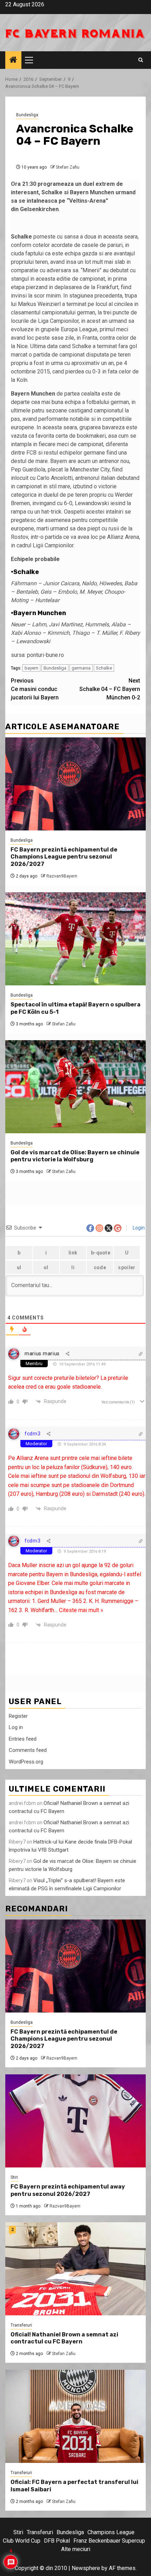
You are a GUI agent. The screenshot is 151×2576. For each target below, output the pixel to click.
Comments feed (28, 1750)
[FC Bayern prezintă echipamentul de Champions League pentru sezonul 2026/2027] (75, 784)
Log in (16, 1727)
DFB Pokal (57, 2541)
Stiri (14, 2177)
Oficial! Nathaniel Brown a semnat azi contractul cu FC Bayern (64, 2338)
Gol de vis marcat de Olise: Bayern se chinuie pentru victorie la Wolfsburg (75, 1156)
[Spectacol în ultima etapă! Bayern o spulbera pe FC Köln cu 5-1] (75, 939)
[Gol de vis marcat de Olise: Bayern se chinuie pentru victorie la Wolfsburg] (75, 1087)
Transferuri (21, 2325)
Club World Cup (22, 2541)
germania (81, 668)
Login (138, 1228)
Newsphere (86, 2568)
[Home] (13, 60)
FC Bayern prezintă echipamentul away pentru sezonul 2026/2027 (68, 2190)
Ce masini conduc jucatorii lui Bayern (35, 689)
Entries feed (23, 1739)
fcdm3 (33, 1434)
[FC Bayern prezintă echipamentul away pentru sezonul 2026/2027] (75, 2121)
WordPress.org (26, 1762)
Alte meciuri (76, 2549)
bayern (31, 668)
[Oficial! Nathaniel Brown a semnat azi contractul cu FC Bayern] (75, 2269)
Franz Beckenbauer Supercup (109, 2541)
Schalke (104, 668)
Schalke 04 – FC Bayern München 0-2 (110, 689)
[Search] (141, 60)
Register (18, 1716)
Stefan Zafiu (68, 167)
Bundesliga (27, 115)
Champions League (111, 2532)
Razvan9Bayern (62, 876)
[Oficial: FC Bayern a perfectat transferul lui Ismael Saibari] (75, 2416)
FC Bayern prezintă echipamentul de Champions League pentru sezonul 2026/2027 (64, 857)
